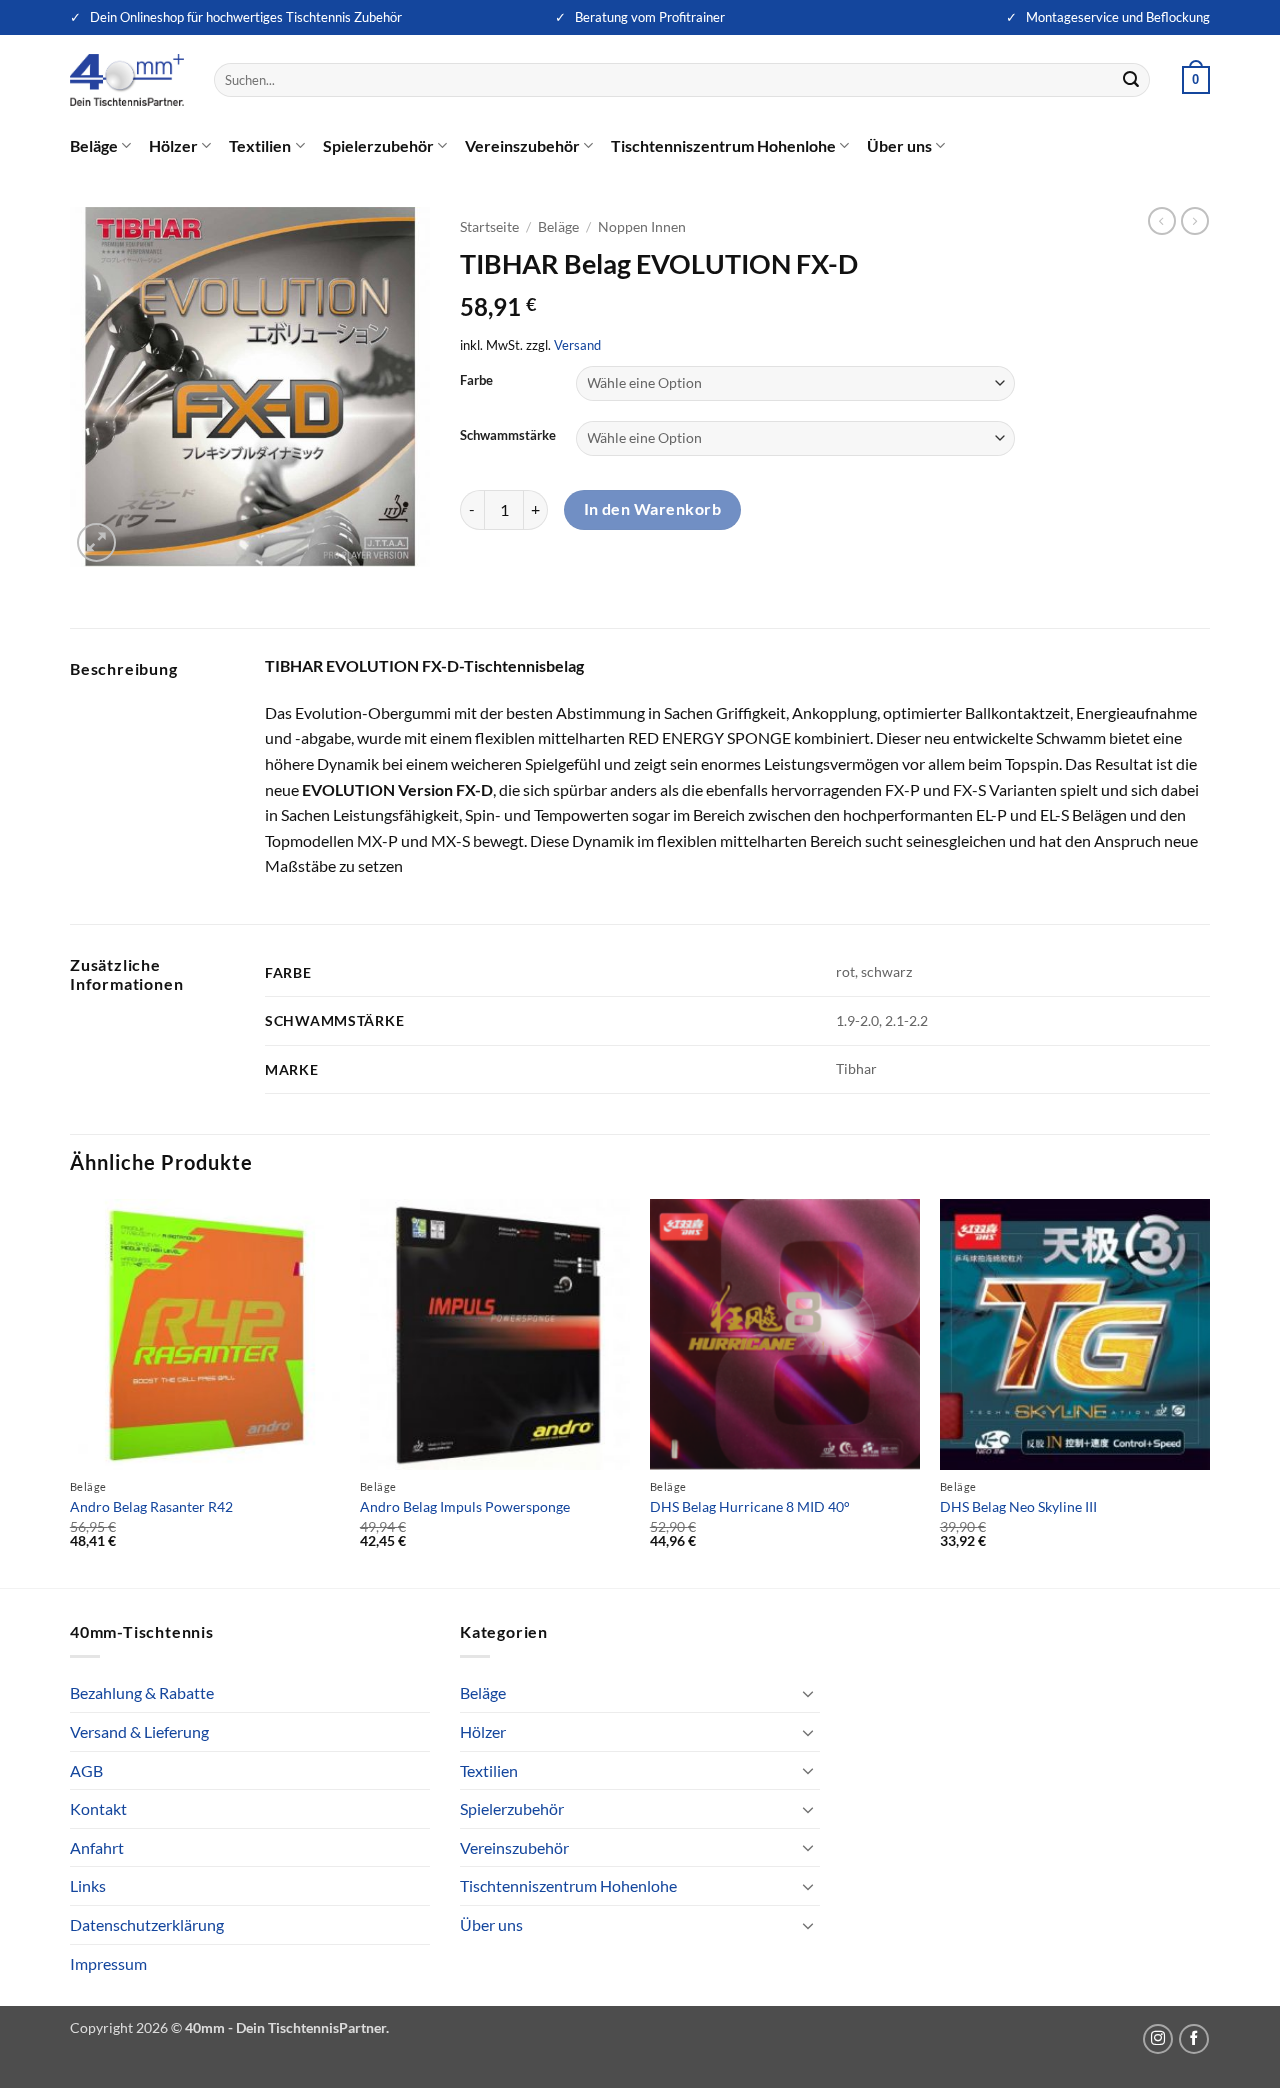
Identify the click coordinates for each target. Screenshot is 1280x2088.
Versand (577, 345)
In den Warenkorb (652, 509)
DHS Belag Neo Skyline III (1018, 1506)
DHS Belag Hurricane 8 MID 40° (750, 1506)
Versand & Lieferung (139, 1731)
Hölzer (173, 145)
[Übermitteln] (1132, 80)
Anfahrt (97, 1847)
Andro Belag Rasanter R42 (151, 1506)
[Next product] (1162, 221)
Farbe (476, 381)
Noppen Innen (642, 227)
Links (88, 1885)
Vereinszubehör (522, 145)
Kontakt (98, 1808)
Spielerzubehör (378, 145)
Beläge (94, 145)
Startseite (489, 227)
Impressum (108, 1963)
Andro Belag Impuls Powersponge (465, 1506)
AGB (86, 1770)
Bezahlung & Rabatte (142, 1692)
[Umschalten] (808, 1693)
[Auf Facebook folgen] (1194, 2039)
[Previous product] (1195, 221)
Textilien (260, 145)
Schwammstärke (508, 436)
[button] (1196, 80)
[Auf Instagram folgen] (1158, 2039)
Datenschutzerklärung (147, 1924)
